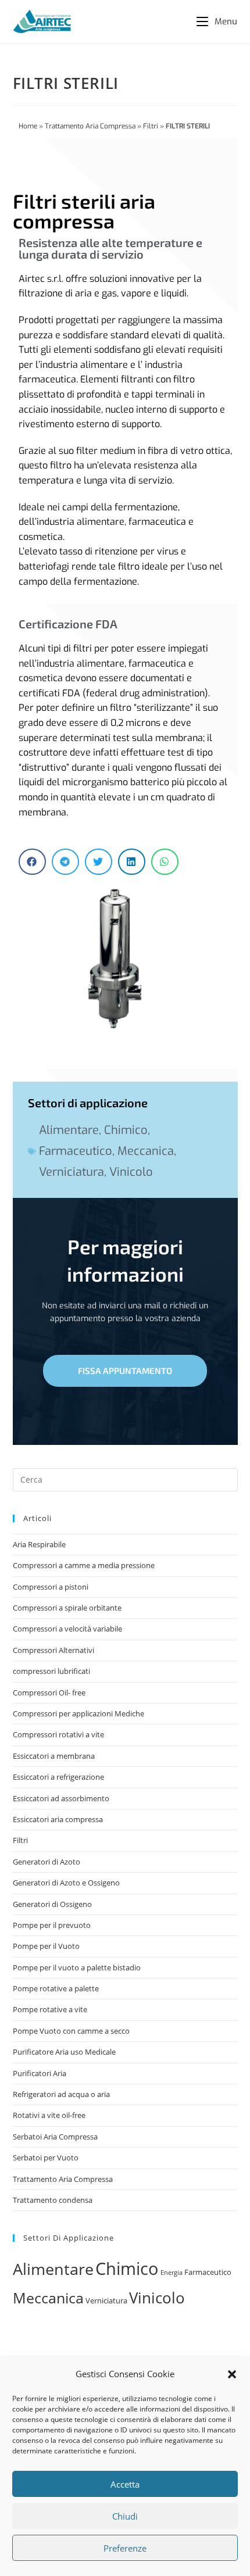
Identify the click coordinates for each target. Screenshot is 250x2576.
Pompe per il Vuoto (46, 1946)
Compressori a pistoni (51, 1587)
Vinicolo (131, 1172)
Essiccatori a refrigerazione (58, 1777)
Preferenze (125, 2548)
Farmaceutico (76, 1151)
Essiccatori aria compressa (58, 1819)
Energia (172, 2273)
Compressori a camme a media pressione (84, 1565)
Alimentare (69, 1130)
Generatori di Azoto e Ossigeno (66, 1883)
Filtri (151, 126)
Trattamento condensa (53, 2200)
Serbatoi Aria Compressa (55, 2137)
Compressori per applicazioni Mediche (78, 1713)
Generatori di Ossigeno (52, 1904)
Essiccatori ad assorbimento (61, 1798)
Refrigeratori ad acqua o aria (61, 2094)
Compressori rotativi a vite (58, 1734)
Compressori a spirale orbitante (67, 1608)
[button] (232, 2374)
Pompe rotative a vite (50, 2009)
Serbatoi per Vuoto (46, 2158)
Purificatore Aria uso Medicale (64, 2052)
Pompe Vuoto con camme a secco (71, 2031)
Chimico (126, 1130)
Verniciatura (72, 1172)
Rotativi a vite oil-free (49, 2115)
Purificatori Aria (40, 2073)
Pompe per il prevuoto (52, 1925)
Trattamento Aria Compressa (90, 126)
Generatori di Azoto (47, 1862)
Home (28, 126)
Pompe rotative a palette (56, 1988)
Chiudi (125, 2516)
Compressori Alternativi (53, 1650)
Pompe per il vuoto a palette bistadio (77, 1967)
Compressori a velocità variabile (67, 1629)
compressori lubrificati (51, 1671)
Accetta (125, 2484)
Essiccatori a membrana (54, 1756)
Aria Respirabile (39, 1544)
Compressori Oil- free (49, 1693)
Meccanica (146, 1151)
